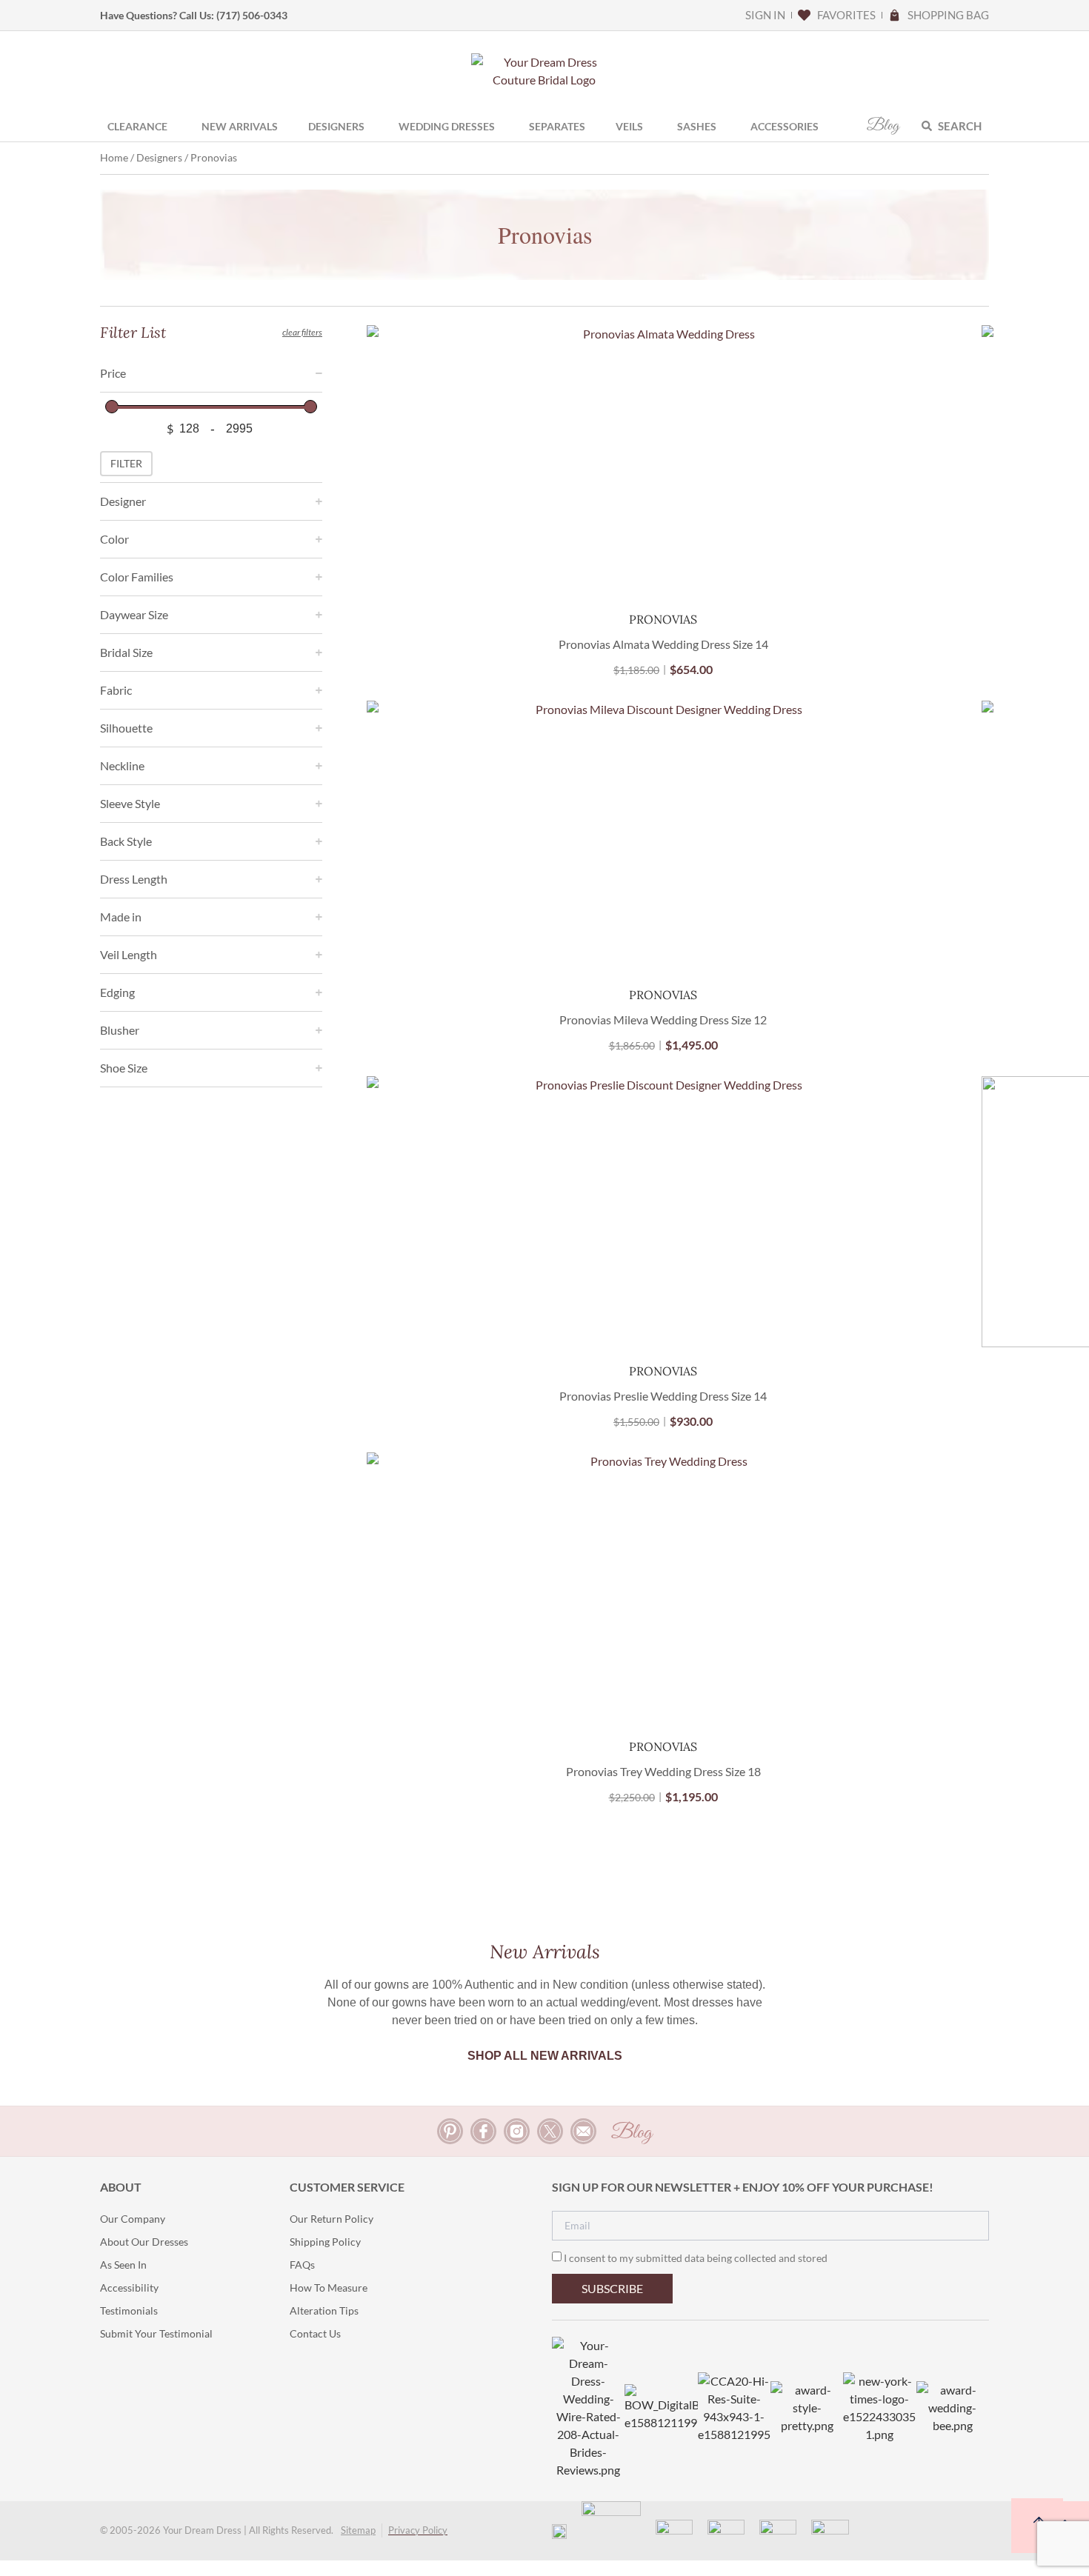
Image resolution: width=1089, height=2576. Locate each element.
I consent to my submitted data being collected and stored (696, 2258)
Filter (126, 463)
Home (114, 157)
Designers (159, 157)
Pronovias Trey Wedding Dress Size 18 (663, 1771)
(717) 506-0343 (252, 15)
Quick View (663, 574)
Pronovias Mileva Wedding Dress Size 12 (663, 1020)
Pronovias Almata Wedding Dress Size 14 (663, 644)
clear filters (302, 332)
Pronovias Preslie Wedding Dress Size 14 (663, 1396)
